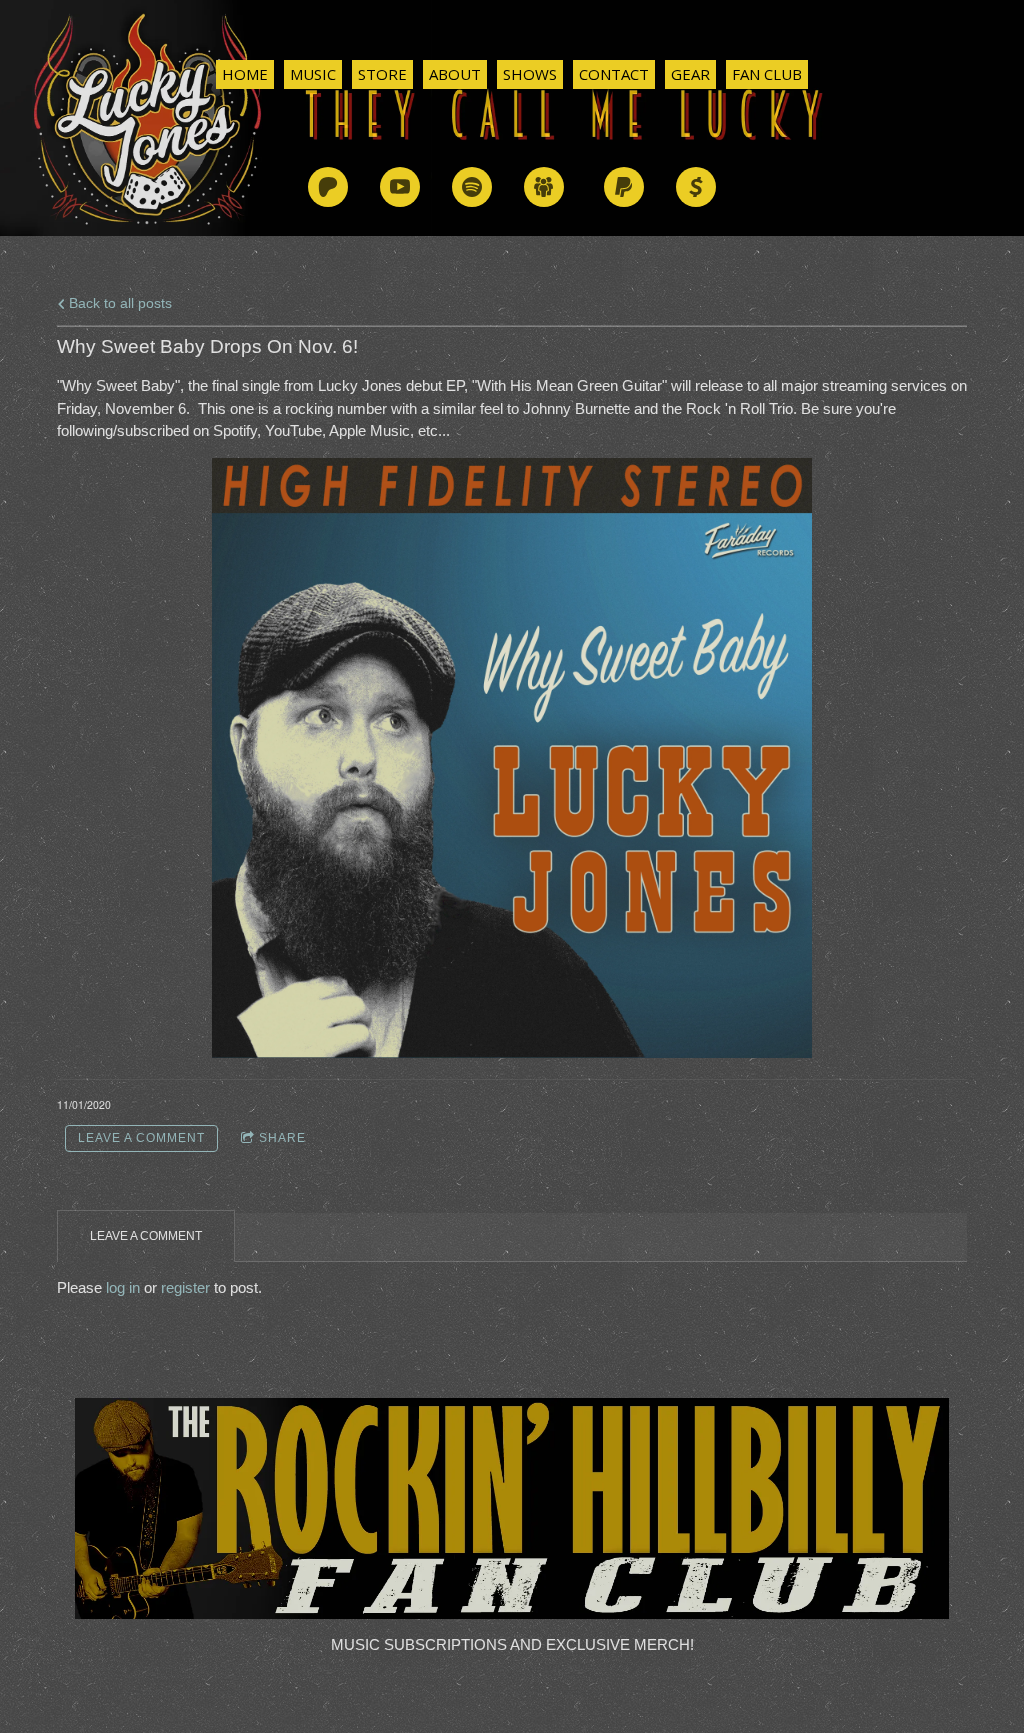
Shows (530, 74)
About (455, 74)
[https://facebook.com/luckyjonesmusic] (544, 187)
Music (313, 74)
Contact (614, 74)
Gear (690, 74)
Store (382, 74)
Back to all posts (118, 303)
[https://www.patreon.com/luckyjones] (328, 187)
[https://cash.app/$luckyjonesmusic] (696, 187)
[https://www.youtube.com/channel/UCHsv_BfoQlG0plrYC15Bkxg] (400, 187)
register (185, 1287)
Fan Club (767, 74)
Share (282, 1138)
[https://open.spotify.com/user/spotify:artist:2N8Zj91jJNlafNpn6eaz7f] (472, 187)
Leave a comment (141, 1138)
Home (245, 74)
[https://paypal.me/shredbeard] (624, 187)
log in (123, 1287)
